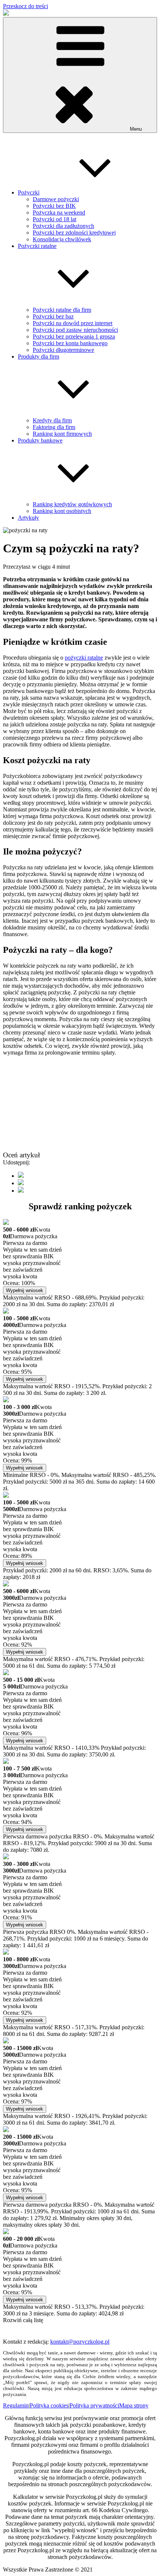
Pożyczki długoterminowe (63, 350)
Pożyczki (29, 192)
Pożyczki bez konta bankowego (70, 343)
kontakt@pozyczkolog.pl (80, 2342)
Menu (136, 129)
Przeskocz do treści (25, 6)
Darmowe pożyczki (56, 199)
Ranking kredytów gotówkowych (72, 504)
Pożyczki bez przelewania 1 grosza (74, 336)
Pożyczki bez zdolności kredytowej (74, 233)
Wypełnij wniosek (25, 1290)
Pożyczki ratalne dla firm (62, 310)
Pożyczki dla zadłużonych (63, 226)
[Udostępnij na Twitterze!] (21, 1183)
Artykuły (28, 518)
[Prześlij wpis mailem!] (21, 1191)
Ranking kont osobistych (62, 511)
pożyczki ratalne (84, 658)
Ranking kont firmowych (62, 434)
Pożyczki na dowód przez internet (73, 323)
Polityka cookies (49, 2405)
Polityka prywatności (94, 2405)
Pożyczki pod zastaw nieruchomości (75, 330)
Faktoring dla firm (54, 427)
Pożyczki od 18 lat (55, 219)
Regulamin (16, 2405)
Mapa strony (134, 2405)
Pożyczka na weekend (59, 213)
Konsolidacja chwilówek (62, 239)
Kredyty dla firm (52, 420)
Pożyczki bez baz (53, 316)
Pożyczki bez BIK (54, 206)
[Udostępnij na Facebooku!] (21, 1176)
